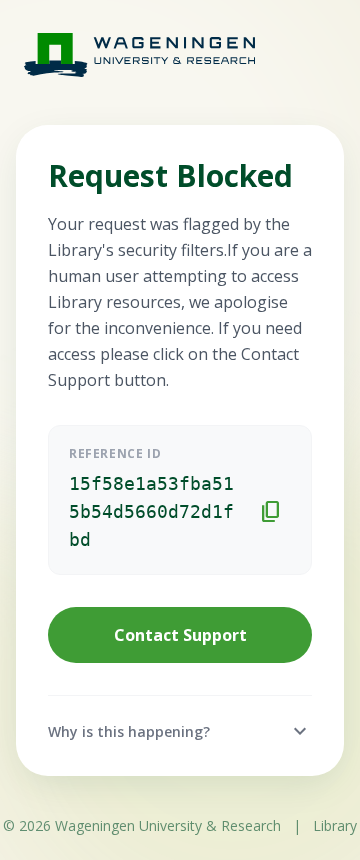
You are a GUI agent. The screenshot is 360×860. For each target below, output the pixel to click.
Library (335, 825)
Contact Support (180, 635)
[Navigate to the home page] (120, 54)
